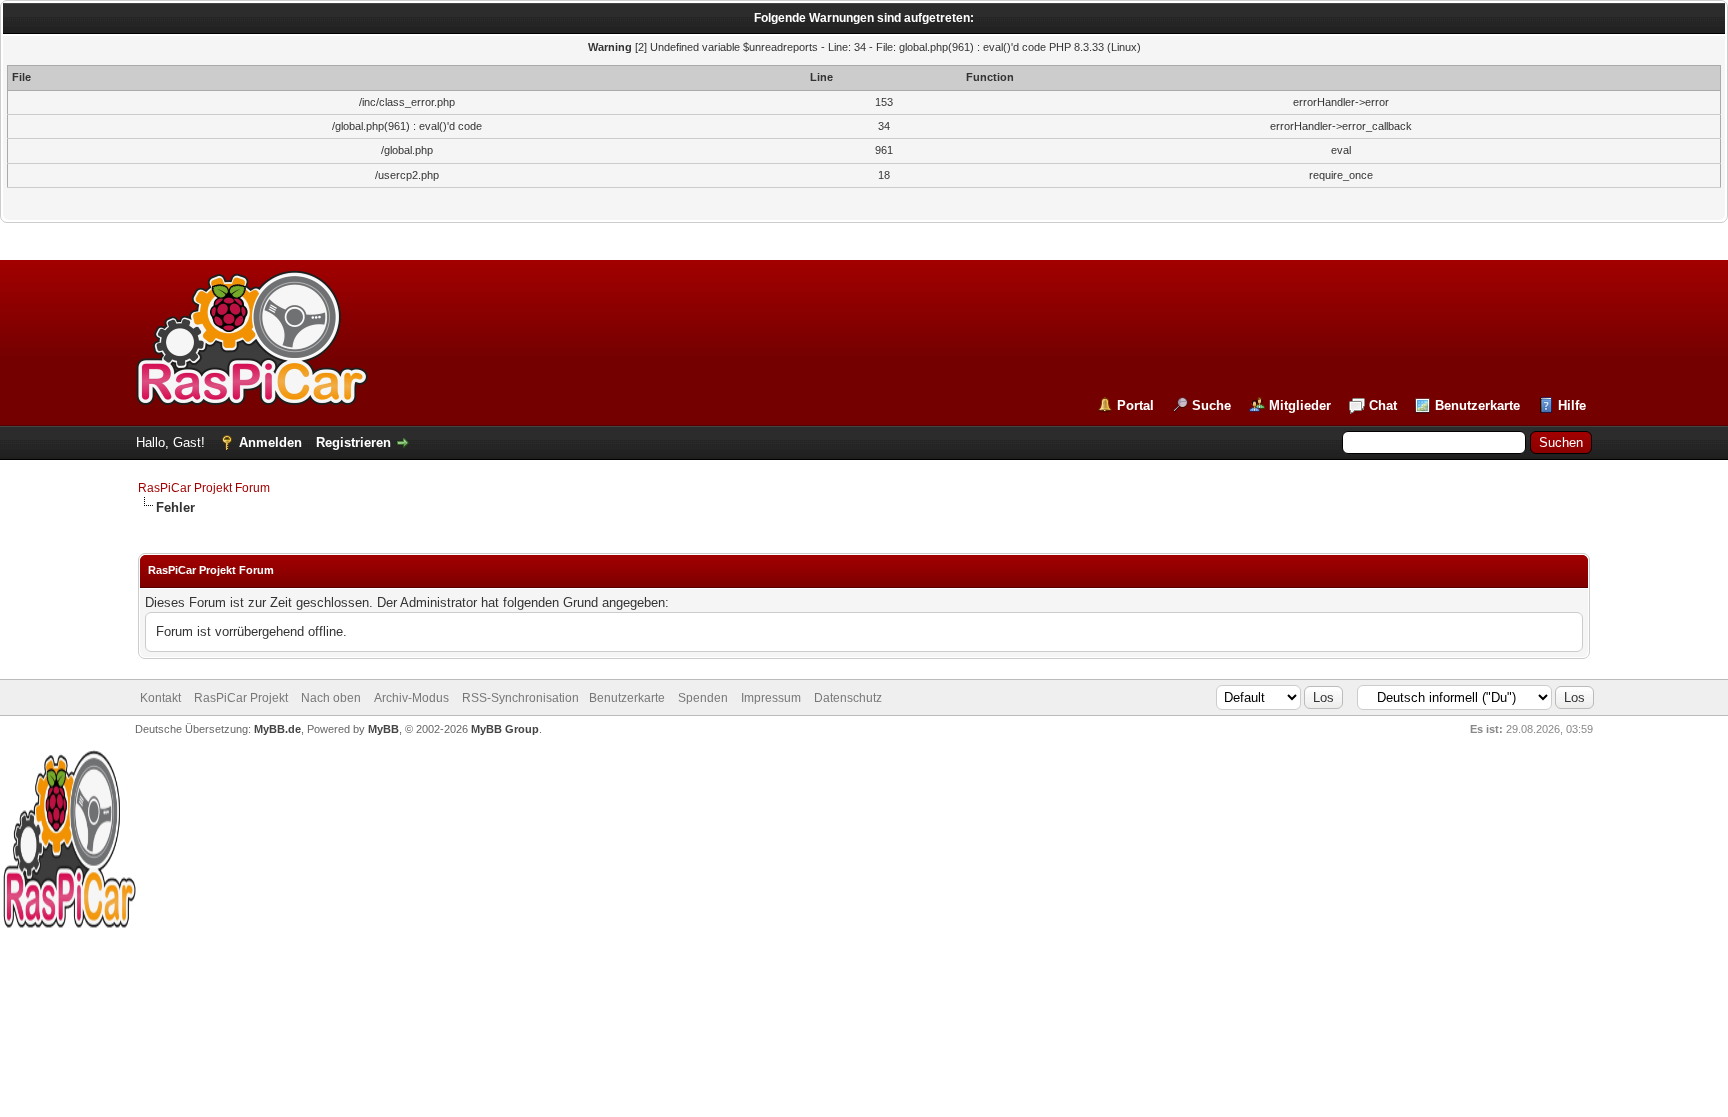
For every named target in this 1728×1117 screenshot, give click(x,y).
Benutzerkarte (1477, 405)
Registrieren (353, 442)
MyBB (383, 729)
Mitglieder (1300, 405)
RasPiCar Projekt (242, 698)
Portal (1135, 405)
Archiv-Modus (411, 698)
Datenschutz (848, 698)
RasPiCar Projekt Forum (204, 488)
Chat (1383, 405)
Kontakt (160, 698)
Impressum (771, 698)
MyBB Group (505, 729)
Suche (1211, 405)
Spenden (703, 698)
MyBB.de (277, 729)
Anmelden (270, 442)
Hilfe (1572, 405)
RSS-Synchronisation (520, 698)
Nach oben (331, 698)
